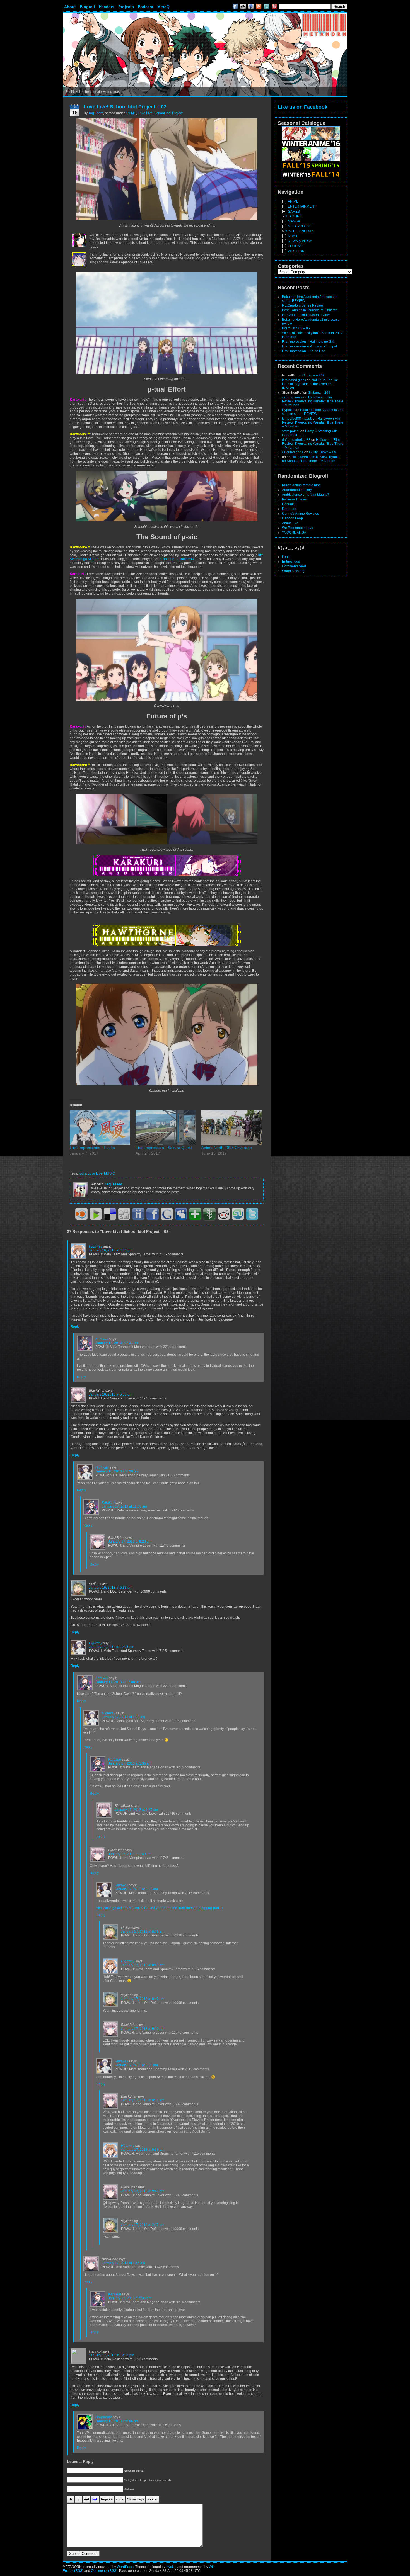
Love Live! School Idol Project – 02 (125, 107)
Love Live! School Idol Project (160, 113)
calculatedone (293, 452)
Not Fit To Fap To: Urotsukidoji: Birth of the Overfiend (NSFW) (310, 384)
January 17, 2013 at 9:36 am (130, 2298)
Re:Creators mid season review (306, 315)
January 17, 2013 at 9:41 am (143, 2191)
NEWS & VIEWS (300, 241)
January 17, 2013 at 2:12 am (136, 1889)
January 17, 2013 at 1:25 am (123, 1717)
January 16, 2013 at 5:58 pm (111, 1394)
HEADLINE (293, 216)
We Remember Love (298, 528)
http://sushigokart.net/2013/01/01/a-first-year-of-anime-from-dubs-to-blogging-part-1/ (160, 1908)
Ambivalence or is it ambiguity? (306, 495)
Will (212, 2567)
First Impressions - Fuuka (92, 1148)
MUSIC (109, 1173)
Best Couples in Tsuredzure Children (310, 310)
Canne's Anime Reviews (300, 514)
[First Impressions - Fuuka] (100, 1127)
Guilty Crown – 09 (323, 452)
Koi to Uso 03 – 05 (296, 328)
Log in (287, 557)
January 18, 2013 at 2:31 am (117, 1343)
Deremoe (289, 509)
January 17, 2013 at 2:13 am (136, 2065)
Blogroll (87, 7)
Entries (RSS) (73, 2571)
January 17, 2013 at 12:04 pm (112, 2355)
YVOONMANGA (294, 533)
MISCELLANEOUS (299, 231)
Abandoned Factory (297, 490)
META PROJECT (300, 226)
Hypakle (288, 410)
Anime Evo (290, 523)
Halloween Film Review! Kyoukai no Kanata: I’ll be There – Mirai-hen (313, 401)
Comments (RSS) (104, 2571)
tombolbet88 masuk (297, 419)
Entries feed (291, 562)
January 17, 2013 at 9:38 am (143, 2150)
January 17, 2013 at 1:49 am (130, 1854)
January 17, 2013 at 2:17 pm (143, 2225)
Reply (75, 1327)
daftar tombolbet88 (296, 440)
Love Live (95, 1173)
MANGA (294, 221)
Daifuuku (289, 504)
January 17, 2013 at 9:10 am (143, 2029)
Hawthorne (104, 2417)
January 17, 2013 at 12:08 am (124, 1506)
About (70, 7)
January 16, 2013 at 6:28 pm (117, 1471)
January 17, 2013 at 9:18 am (143, 2100)
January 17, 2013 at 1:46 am (123, 2263)
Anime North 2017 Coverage (227, 1148)
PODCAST (296, 246)
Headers (107, 7)
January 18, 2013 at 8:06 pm (117, 2421)
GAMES (294, 212)
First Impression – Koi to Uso (304, 351)
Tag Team (96, 113)
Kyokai (171, 2567)
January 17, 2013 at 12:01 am (112, 1647)
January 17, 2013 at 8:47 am (143, 1999)
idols (82, 1173)
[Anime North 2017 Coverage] (231, 1127)
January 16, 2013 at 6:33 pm (111, 1588)
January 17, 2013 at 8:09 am (143, 1931)
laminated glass (294, 380)
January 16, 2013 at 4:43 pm (111, 1250)
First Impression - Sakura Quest (164, 1148)
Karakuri (102, 1339)
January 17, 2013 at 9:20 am (130, 1542)
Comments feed (294, 566)
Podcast (146, 7)
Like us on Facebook (303, 107)
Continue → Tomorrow (177, 559)
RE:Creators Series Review (303, 305)
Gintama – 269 (313, 375)
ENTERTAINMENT (302, 206)
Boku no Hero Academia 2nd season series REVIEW (313, 412)
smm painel (291, 431)
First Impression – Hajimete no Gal (308, 342)
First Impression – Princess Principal (309, 346)
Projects (126, 7)
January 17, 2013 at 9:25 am (136, 1810)
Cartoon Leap (292, 518)
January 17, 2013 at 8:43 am (143, 1965)
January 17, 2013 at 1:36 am (130, 1763)
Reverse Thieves (295, 499)
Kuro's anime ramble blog (301, 485)
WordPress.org (293, 571)
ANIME (131, 113)
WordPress (125, 2567)
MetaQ (163, 7)
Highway (96, 1246)
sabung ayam (292, 397)
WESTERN (296, 251)
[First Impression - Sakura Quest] (166, 1127)
